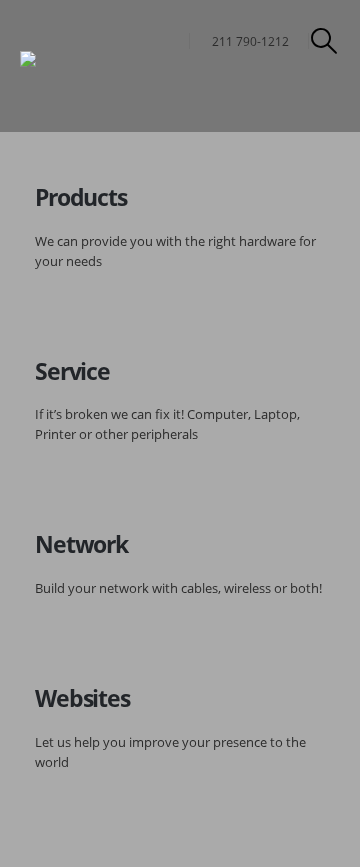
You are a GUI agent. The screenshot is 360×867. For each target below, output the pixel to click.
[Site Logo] (75, 66)
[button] (324, 41)
